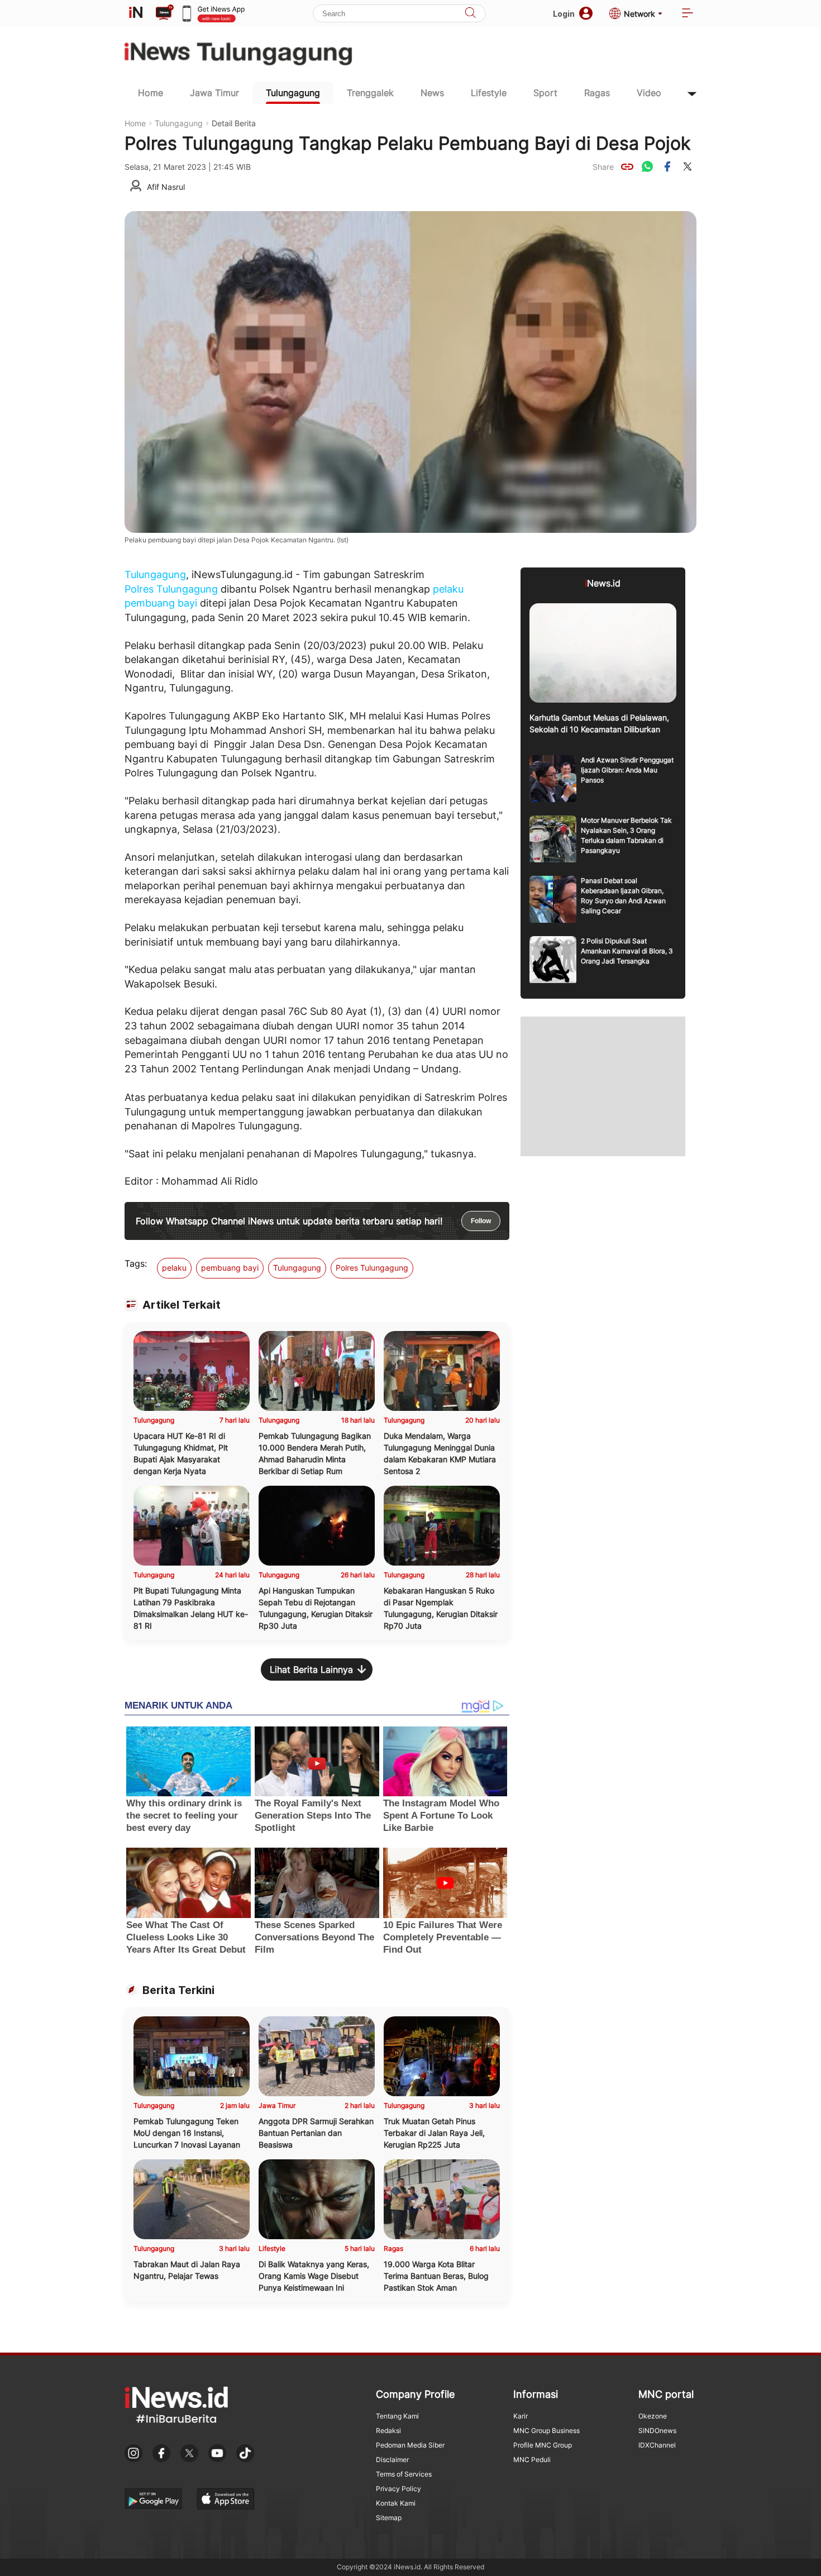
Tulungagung (293, 93)
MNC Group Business (546, 2430)
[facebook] (667, 166)
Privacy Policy (398, 2489)
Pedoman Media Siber (410, 2445)
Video (649, 93)
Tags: (136, 1263)
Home (151, 93)
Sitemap (389, 2518)
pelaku (448, 589)
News (432, 93)
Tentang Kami (397, 2416)
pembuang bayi (161, 603)
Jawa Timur (214, 93)
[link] (627, 166)
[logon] (136, 13)
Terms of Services (404, 2474)
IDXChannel (657, 2445)
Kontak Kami (396, 2503)
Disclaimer (392, 2460)
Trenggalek (370, 93)
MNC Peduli (532, 2460)
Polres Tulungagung (171, 589)
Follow (481, 1221)
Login (564, 14)
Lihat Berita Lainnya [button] (311, 1669)
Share (603, 167)
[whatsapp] (647, 166)
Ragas (597, 93)
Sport (545, 93)
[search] (470, 14)
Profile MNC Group (543, 2445)
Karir (521, 2416)
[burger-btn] (688, 14)
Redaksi (388, 2430)
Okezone (653, 2416)
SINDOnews (657, 2430)
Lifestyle (489, 93)
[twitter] (688, 166)
